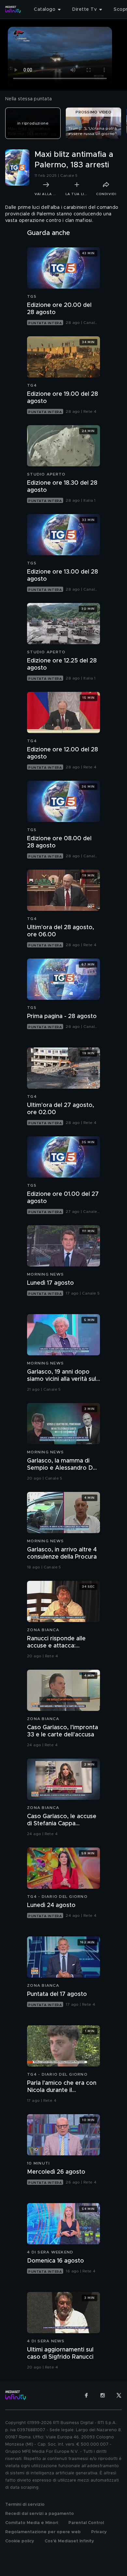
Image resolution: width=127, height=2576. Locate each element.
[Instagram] (103, 2395)
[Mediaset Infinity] (13, 9)
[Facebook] (86, 2395)
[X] (119, 2395)
